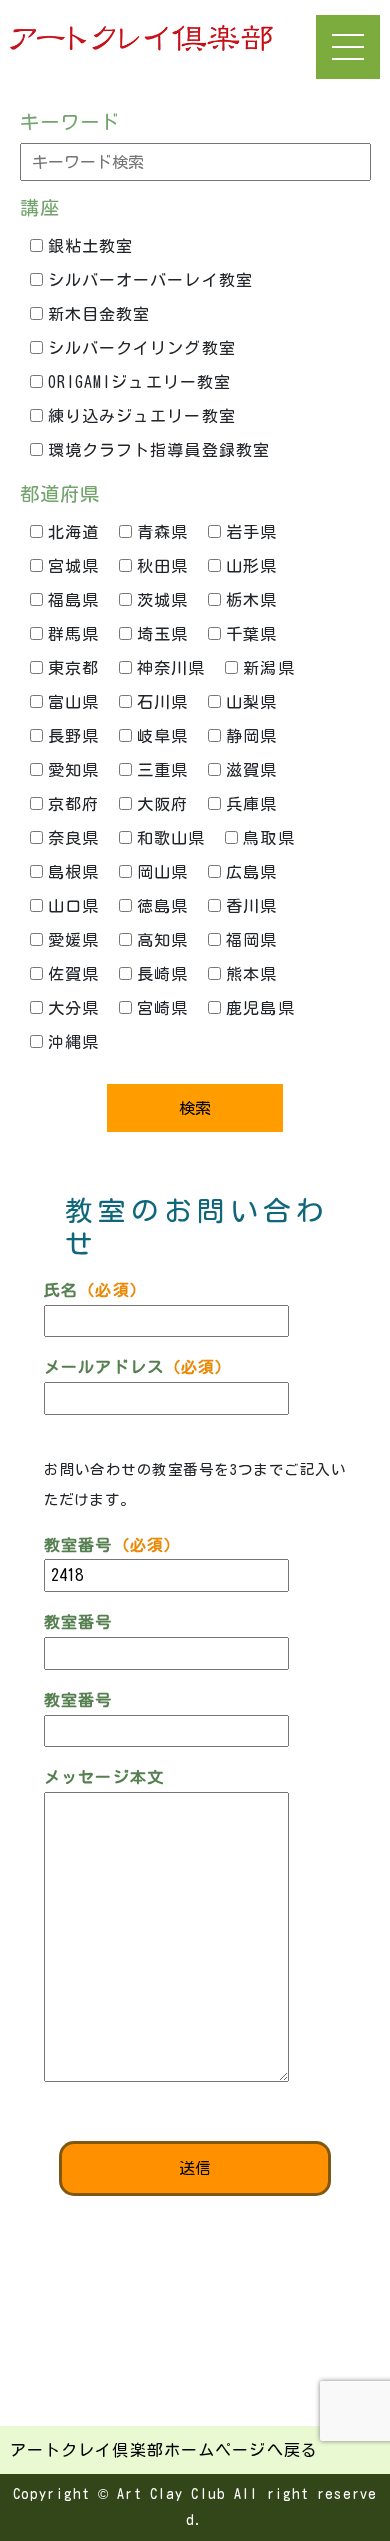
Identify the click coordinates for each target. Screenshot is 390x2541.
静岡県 (251, 736)
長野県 (73, 736)
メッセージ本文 (104, 1777)
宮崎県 (162, 1008)
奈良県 (73, 838)
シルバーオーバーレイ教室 (150, 280)
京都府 (73, 804)
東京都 (73, 668)
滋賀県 (251, 770)
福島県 (73, 600)
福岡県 (251, 940)
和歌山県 (171, 838)
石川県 (162, 702)
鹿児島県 (260, 1008)
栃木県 (251, 600)
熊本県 (251, 974)
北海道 (73, 532)
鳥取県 (268, 838)
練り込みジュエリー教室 (142, 416)
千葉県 (251, 634)
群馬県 (73, 634)
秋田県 (162, 566)
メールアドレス (138, 1367)
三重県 (162, 770)
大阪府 (162, 804)
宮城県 (73, 566)
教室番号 (112, 1545)
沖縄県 (73, 1042)
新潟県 (268, 668)
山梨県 (251, 702)
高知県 (162, 940)
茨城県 (162, 600)
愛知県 (73, 770)
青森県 (162, 532)
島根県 (73, 872)
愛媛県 (73, 940)
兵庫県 (251, 804)
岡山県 (162, 872)
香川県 (251, 906)
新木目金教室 (99, 314)
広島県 (251, 872)
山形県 (251, 566)
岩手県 (251, 532)
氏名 (95, 1290)
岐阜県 (162, 736)
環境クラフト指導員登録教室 (159, 450)
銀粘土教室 (91, 246)
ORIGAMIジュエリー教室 (140, 382)
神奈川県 (171, 668)
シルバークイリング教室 (142, 348)
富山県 (73, 702)
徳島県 (162, 906)
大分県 (73, 1008)
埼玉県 (162, 634)
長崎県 (162, 974)
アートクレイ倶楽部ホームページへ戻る (164, 2450)
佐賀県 (73, 974)
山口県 (73, 906)
